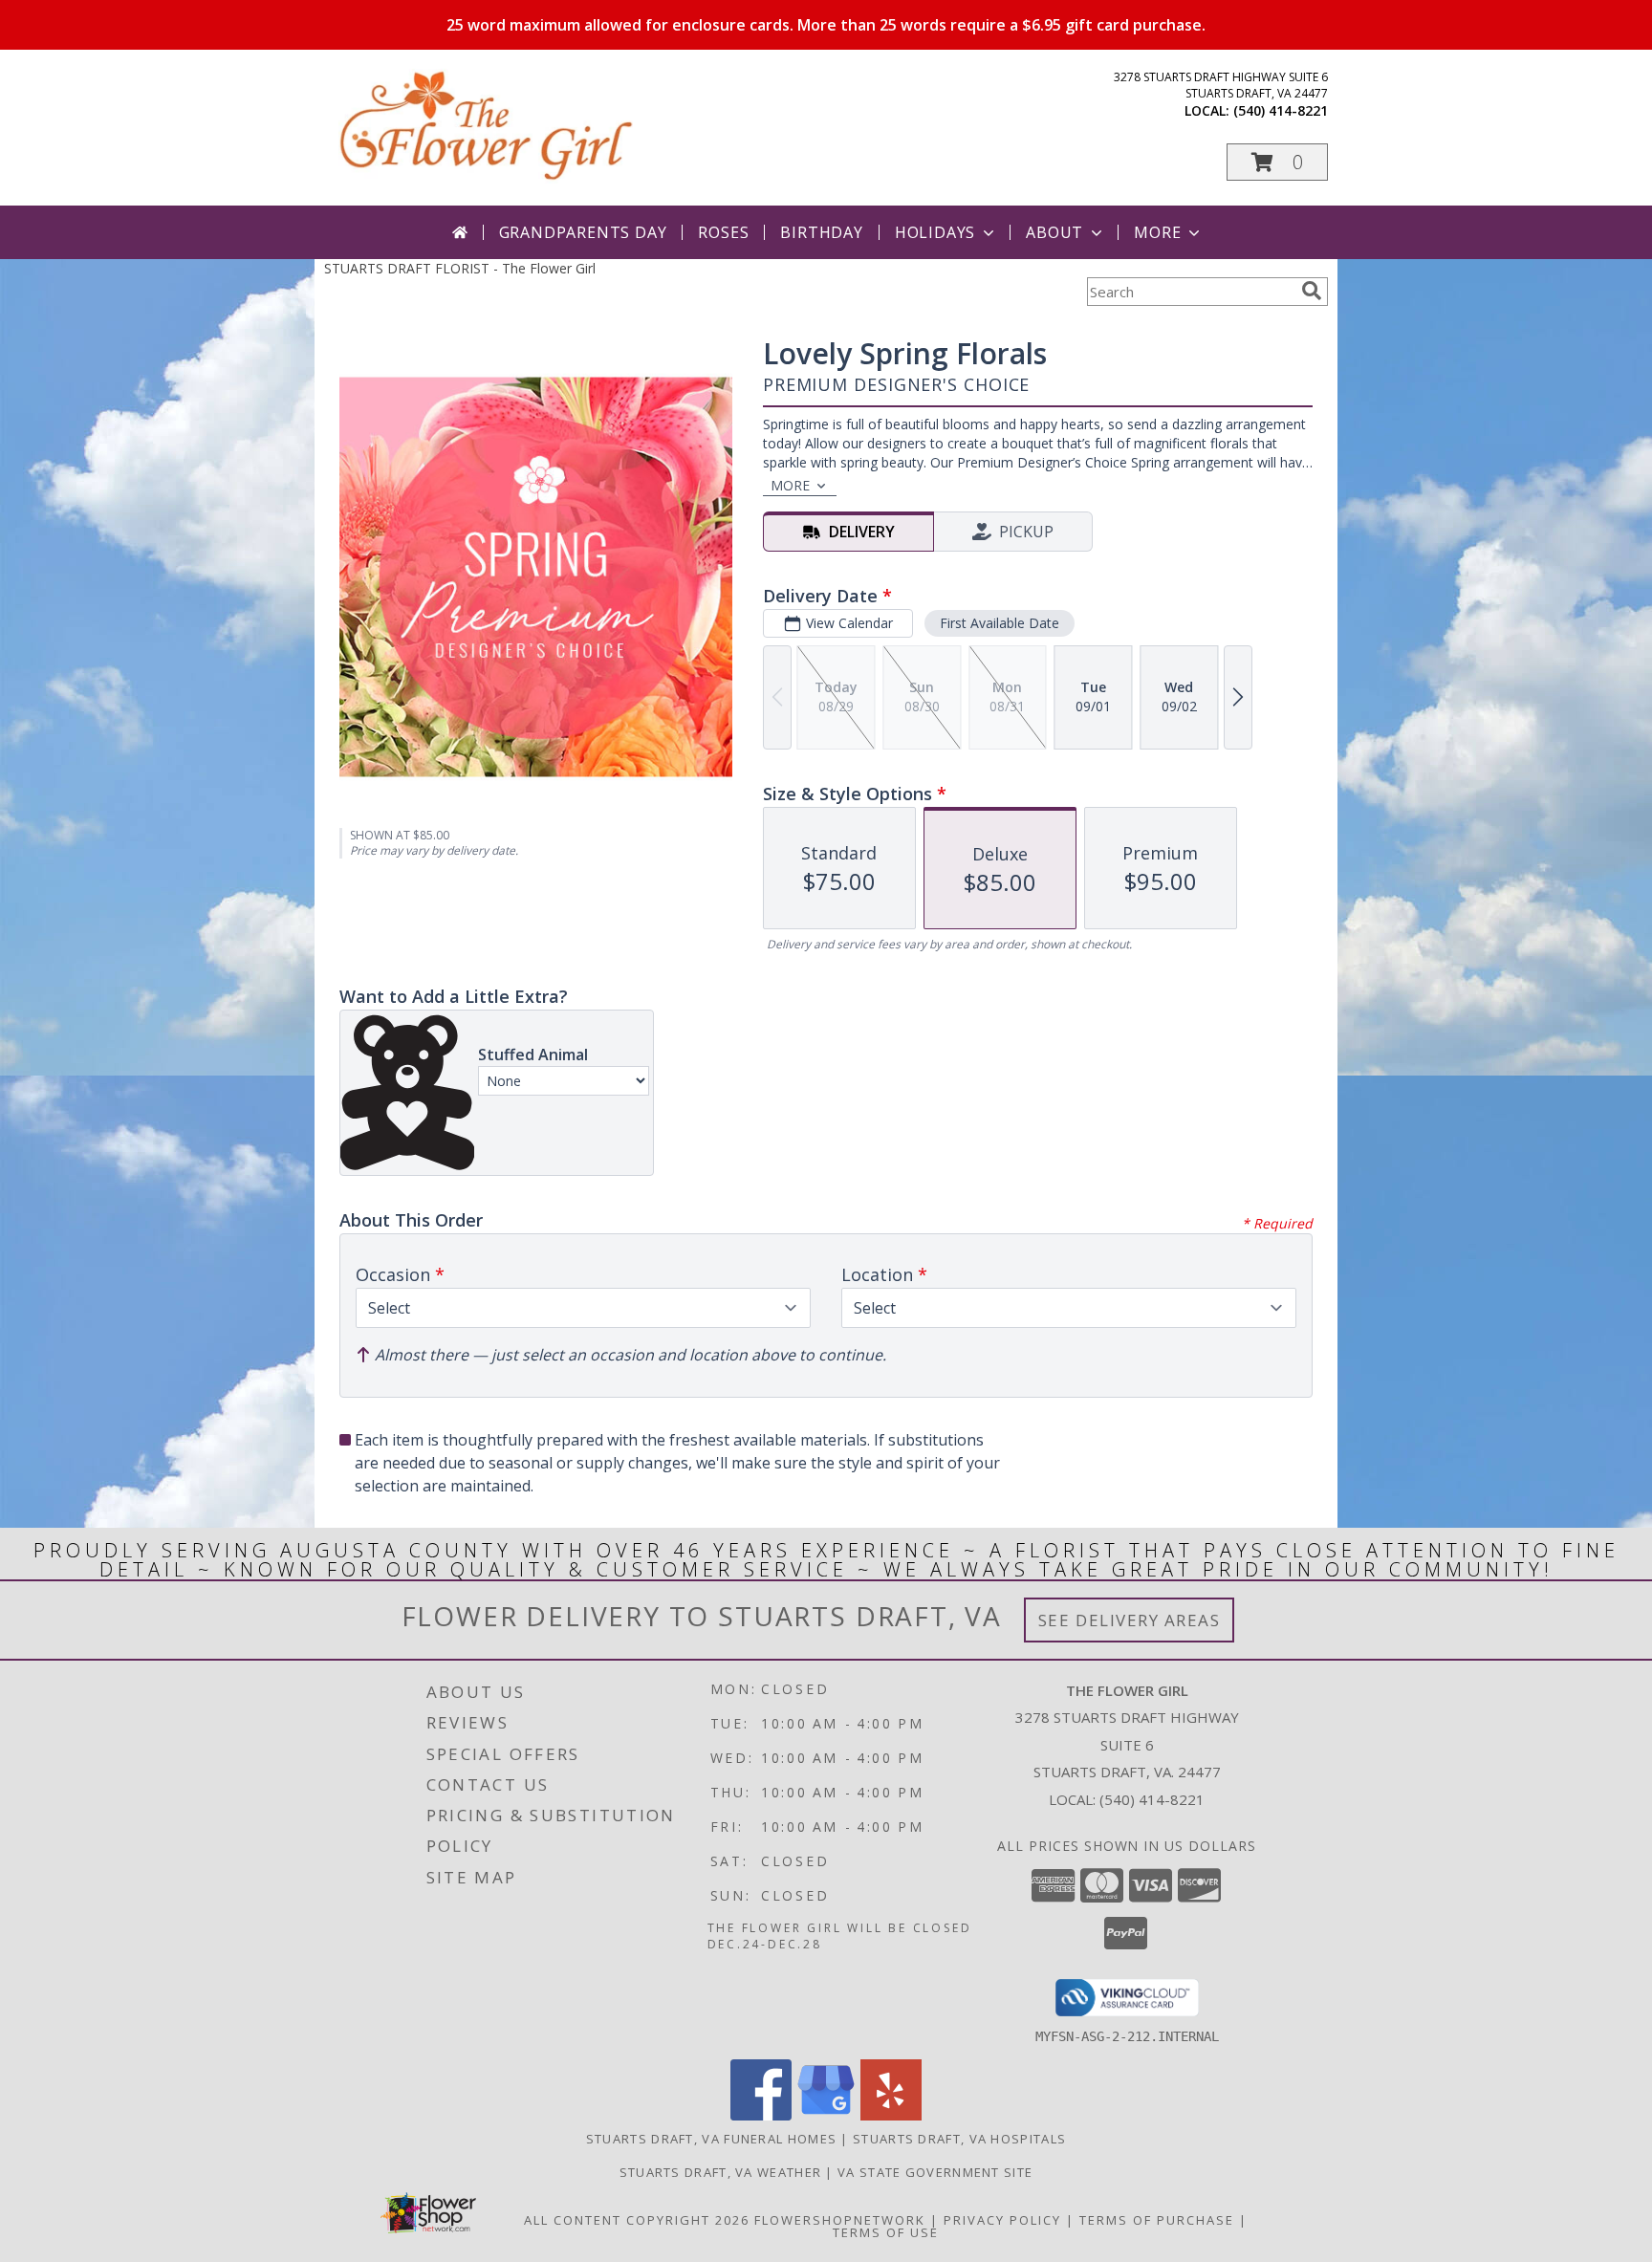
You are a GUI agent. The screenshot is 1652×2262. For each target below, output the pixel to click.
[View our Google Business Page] (826, 2115)
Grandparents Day (583, 232)
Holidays (935, 232)
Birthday (821, 232)
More (1157, 232)
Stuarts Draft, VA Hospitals (959, 2139)
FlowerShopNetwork (840, 2220)
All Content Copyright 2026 (637, 2220)
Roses (723, 232)
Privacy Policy (1002, 2220)
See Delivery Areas (1130, 1620)
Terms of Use (886, 2232)
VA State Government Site (935, 2172)
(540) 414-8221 (1281, 110)
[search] (1312, 291)
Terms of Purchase (1157, 2220)
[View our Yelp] (891, 2115)
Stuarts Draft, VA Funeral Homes (711, 2139)
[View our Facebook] (761, 2115)
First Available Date (1000, 623)
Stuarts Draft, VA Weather (721, 2172)
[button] (1277, 162)
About (1054, 232)
